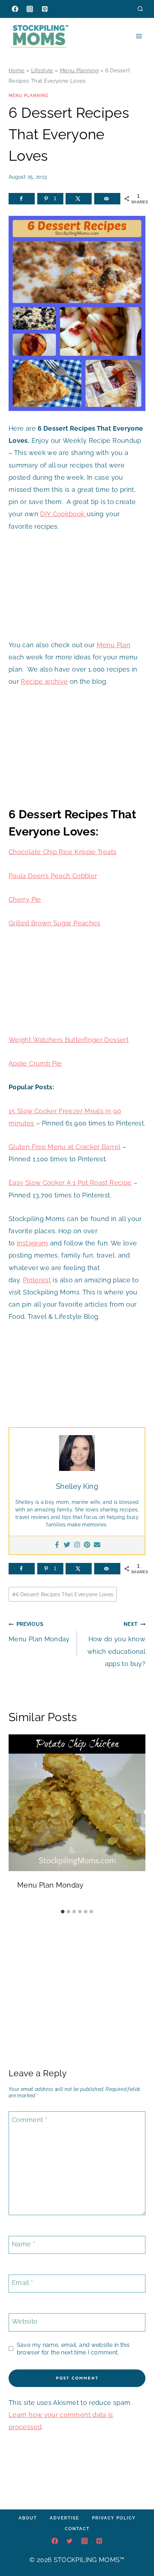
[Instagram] (30, 9)
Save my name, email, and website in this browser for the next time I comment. (73, 2349)
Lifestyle (42, 71)
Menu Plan (114, 645)
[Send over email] (107, 199)
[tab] (63, 1912)
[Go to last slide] (17, 1820)
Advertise (64, 2518)
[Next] (137, 1820)
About (28, 2518)
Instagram (32, 1243)
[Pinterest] (45, 9)
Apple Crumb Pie (35, 1063)
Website (25, 2322)
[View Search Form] (140, 9)
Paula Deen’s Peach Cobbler (53, 876)
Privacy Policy (114, 2518)
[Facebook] (15, 9)
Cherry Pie (25, 899)
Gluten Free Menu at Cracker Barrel (64, 1147)
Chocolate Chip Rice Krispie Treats (62, 852)
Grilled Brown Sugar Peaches (55, 923)
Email (23, 2283)
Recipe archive (44, 681)
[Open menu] (139, 36)
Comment (30, 2120)
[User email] (97, 1545)
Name (23, 2244)
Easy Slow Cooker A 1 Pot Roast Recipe (70, 1183)
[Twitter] (67, 1545)
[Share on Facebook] (22, 199)
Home (16, 71)
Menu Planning (79, 71)
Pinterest (37, 1280)
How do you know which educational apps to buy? (116, 1644)
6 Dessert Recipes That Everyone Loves (63, 1594)
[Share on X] (79, 199)
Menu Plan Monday (39, 1632)
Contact (77, 2529)
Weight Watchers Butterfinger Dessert (69, 1040)
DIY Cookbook (63, 514)
